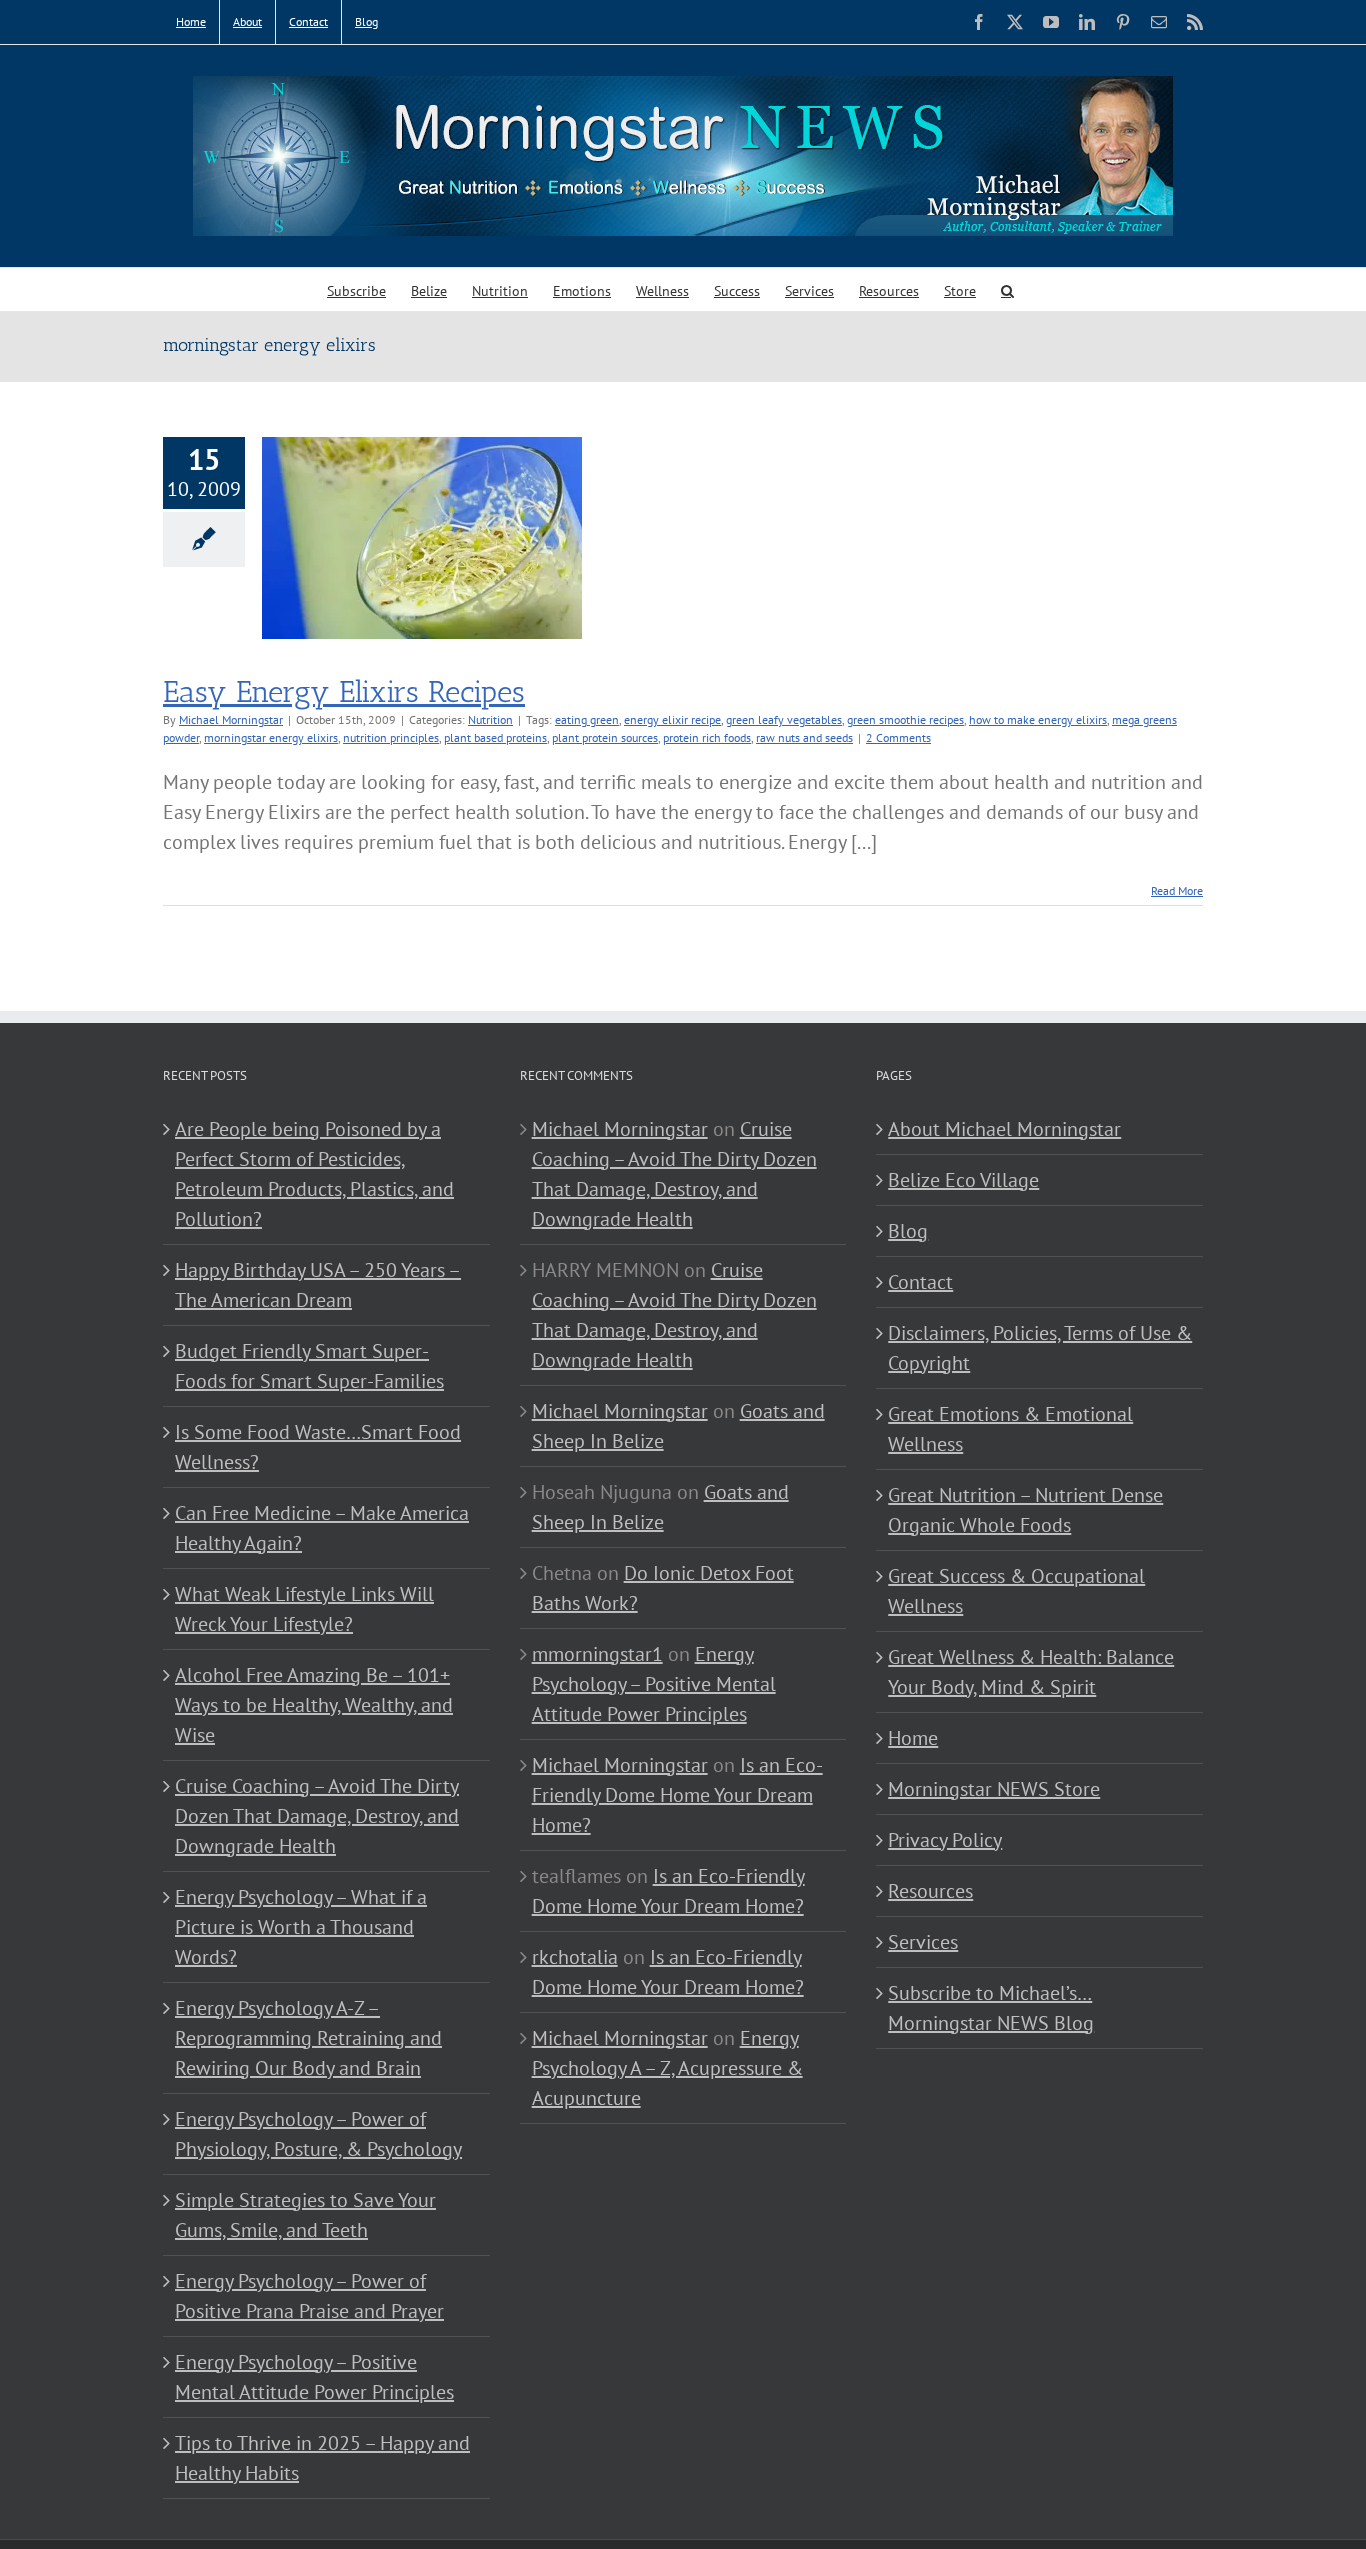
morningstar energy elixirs (271, 737)
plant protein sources (605, 737)
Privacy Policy (945, 1840)
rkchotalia (575, 1957)
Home (913, 1738)
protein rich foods (707, 737)
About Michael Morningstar (1004, 1129)
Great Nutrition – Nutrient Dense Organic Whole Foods (1025, 1510)
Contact (920, 1282)
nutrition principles (391, 737)
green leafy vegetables (784, 719)
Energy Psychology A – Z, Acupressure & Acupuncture (667, 2068)
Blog (908, 1231)
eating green (587, 719)
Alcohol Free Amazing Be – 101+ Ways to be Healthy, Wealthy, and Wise (314, 1705)
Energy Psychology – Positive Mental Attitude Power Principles (314, 2377)
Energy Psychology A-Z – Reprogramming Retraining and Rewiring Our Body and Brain (308, 2038)
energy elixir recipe (672, 719)
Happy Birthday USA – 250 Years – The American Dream (318, 1285)
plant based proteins (495, 737)
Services (923, 1942)
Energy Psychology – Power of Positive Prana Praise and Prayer (309, 2296)
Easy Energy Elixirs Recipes (344, 692)
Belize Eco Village (963, 1180)
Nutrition (490, 719)
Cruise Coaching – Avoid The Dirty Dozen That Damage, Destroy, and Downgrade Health (317, 1816)
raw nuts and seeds (804, 737)
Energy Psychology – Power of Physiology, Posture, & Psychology (318, 2134)
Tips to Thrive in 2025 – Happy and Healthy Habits (322, 2458)
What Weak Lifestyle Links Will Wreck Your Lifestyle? (304, 1609)
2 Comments (898, 737)
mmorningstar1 (597, 1654)
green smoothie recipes (905, 719)
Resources (930, 1891)
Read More (1177, 890)
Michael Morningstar (231, 719)
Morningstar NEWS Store (994, 1789)
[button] (1007, 289)
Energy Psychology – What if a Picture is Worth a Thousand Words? (301, 1927)
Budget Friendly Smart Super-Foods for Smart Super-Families (309, 1366)
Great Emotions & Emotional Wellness (1010, 1429)
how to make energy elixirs (1038, 719)
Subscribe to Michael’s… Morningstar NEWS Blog (991, 2008)
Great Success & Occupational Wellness (1016, 1591)
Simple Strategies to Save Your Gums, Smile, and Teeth (305, 2215)
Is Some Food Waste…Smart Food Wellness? (318, 1447)
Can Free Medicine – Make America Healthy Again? (322, 1528)
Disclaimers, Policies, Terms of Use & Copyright (1040, 1348)
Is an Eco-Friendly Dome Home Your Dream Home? (677, 1795)
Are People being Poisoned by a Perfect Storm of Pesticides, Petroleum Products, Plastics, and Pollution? (314, 1174)
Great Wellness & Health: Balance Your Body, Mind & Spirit (1031, 1672)
